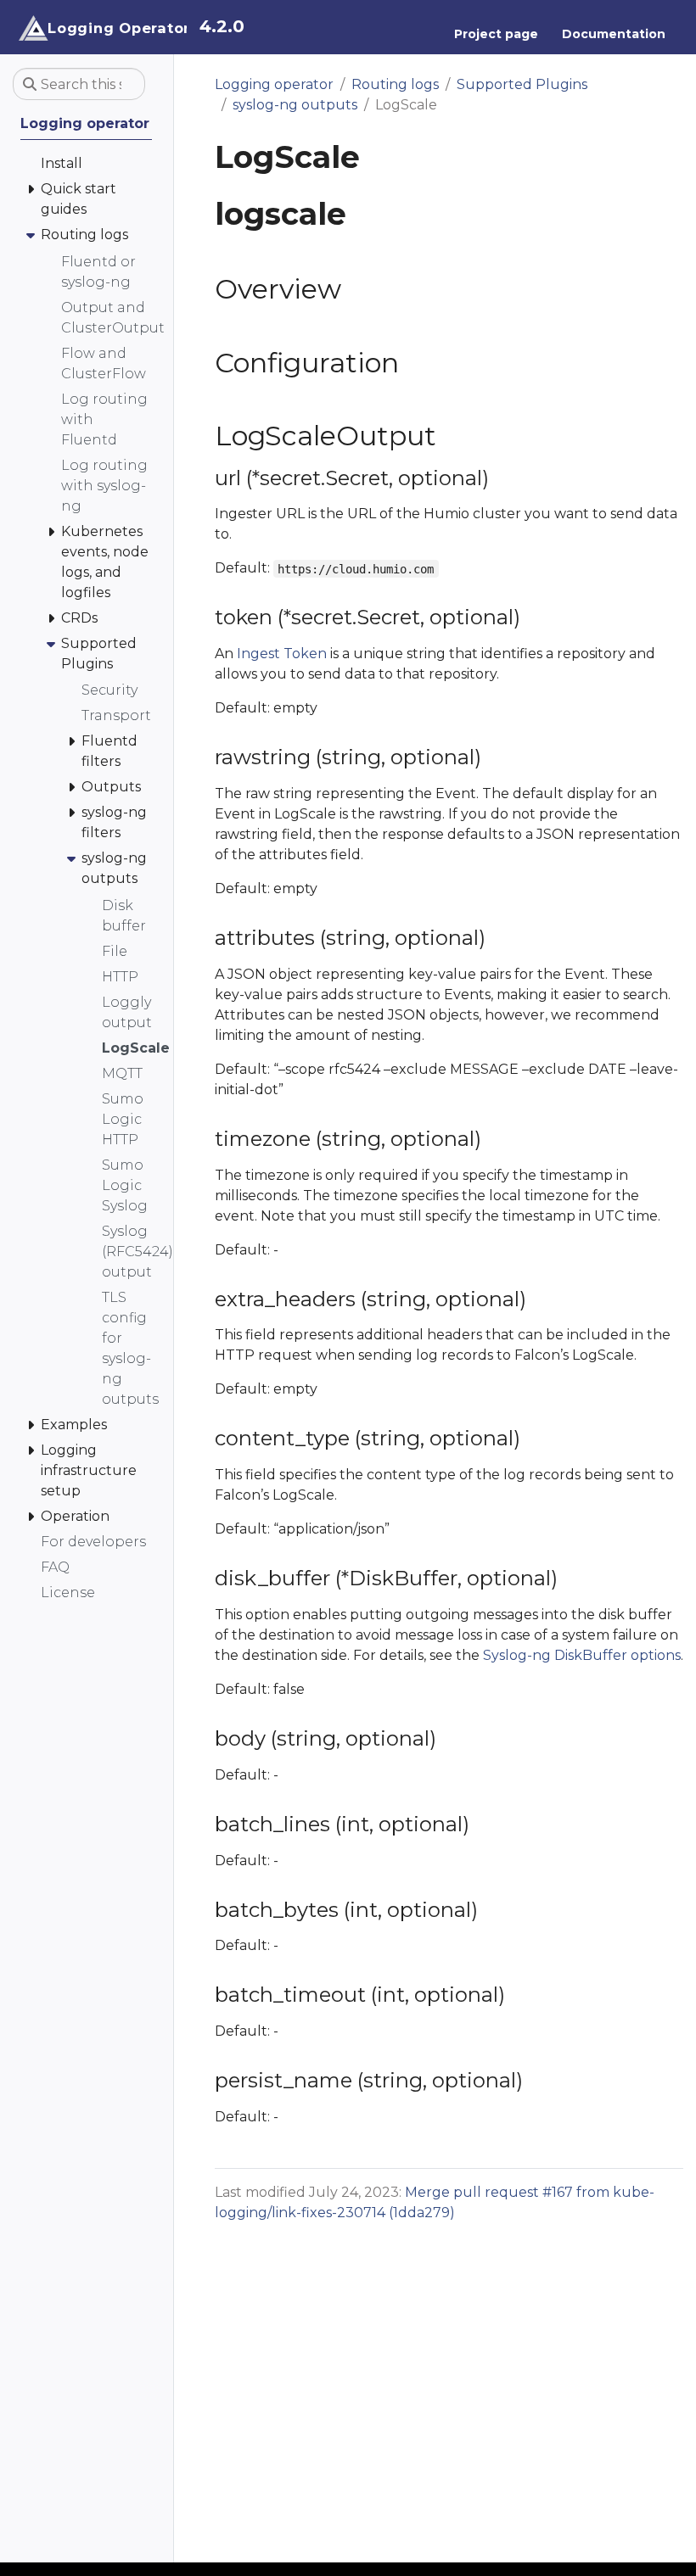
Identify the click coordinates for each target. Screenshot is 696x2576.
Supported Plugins (522, 84)
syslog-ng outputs (295, 105)
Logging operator (274, 84)
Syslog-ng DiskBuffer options (582, 1655)
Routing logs (395, 84)
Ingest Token (282, 654)
